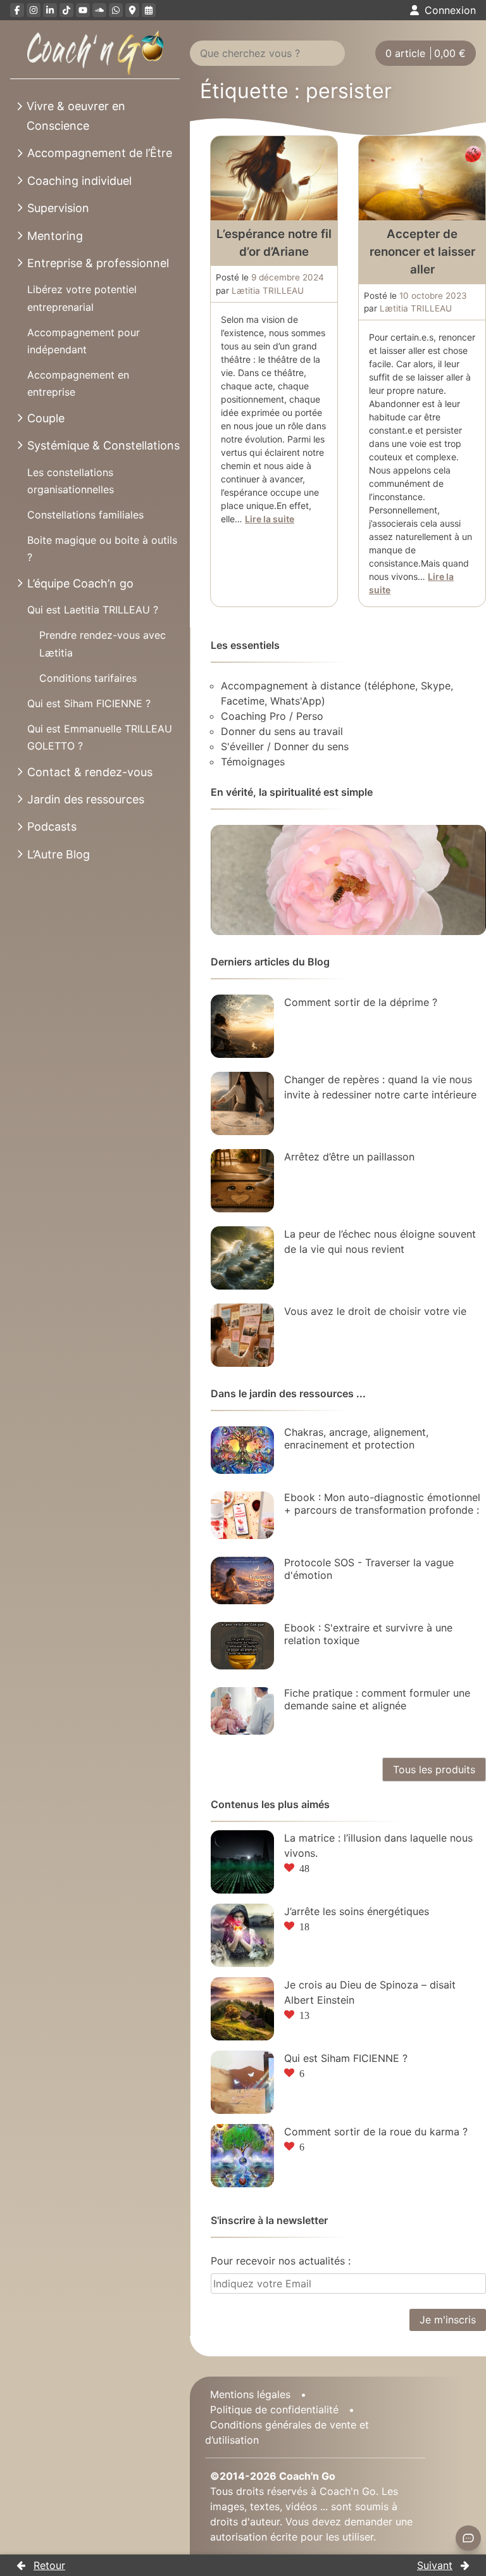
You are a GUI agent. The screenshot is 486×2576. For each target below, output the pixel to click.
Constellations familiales (85, 515)
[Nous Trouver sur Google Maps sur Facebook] (132, 10)
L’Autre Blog (59, 854)
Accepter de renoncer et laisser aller (422, 252)
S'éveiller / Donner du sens (285, 746)
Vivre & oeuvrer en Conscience (76, 116)
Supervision (58, 208)
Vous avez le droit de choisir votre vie (375, 1311)
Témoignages (253, 762)
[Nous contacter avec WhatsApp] (116, 10)
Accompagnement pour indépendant (84, 341)
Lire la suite (270, 519)
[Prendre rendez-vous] (149, 10)
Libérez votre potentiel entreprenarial (82, 298)
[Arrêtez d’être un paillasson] (242, 1181)
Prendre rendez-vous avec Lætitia (103, 644)
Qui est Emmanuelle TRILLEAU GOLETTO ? (100, 737)
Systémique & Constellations (103, 445)
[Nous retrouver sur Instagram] (34, 10)
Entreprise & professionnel (98, 263)
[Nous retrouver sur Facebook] (17, 10)
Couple (46, 418)
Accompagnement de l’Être (100, 153)
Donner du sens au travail (282, 731)
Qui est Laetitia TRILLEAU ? (93, 610)
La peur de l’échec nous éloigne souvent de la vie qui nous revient (380, 1241)
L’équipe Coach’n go (80, 583)
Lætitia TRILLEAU (268, 291)
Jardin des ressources (86, 799)
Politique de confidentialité (274, 2410)
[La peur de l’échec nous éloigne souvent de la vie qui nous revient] (242, 1258)
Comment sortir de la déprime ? (361, 1002)
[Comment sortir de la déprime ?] (242, 1026)
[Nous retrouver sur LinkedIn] (50, 10)
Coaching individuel (79, 181)
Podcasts (52, 826)
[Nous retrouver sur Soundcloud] (99, 10)
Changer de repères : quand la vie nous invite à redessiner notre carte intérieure (380, 1087)
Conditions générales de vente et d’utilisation (287, 2432)
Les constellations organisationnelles (71, 481)
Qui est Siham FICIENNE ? (89, 703)
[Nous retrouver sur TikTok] (66, 10)
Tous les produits (434, 1769)
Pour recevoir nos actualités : (281, 2261)
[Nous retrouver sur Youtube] (83, 10)
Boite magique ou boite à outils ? (102, 549)
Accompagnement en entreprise (78, 383)
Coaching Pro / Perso (272, 716)
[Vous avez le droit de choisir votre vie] (242, 1335)
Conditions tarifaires (88, 678)
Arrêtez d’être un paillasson (349, 1157)
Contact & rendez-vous (90, 772)
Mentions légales (250, 2394)
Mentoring (55, 236)
